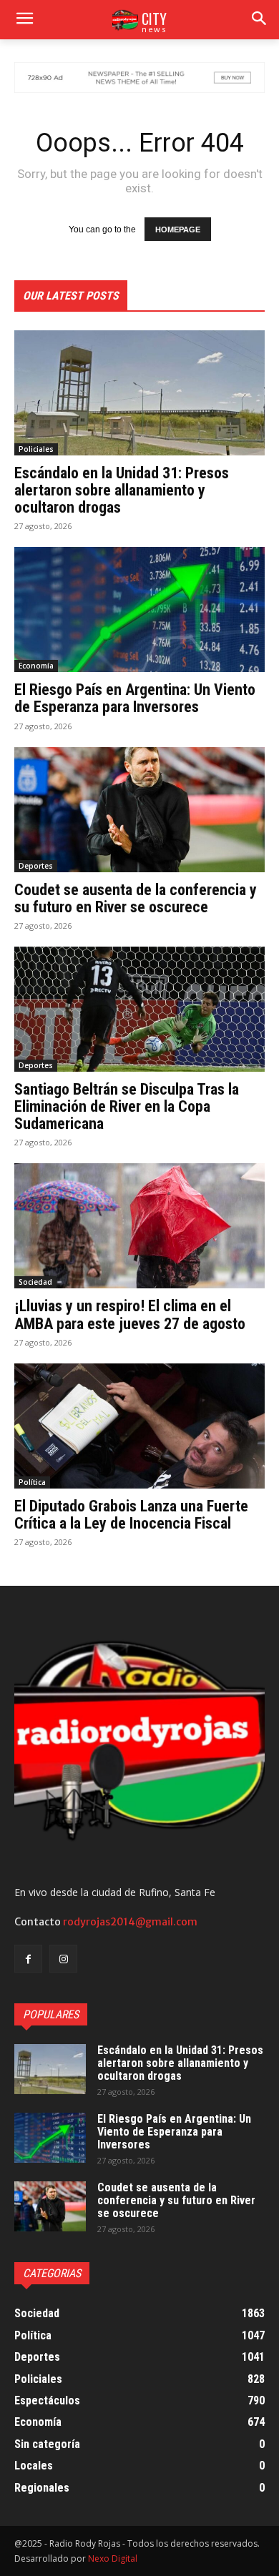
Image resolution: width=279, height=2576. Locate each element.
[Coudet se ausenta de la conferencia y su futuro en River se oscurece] (139, 810)
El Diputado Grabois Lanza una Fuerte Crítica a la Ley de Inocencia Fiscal (131, 1515)
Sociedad (35, 1282)
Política (32, 1482)
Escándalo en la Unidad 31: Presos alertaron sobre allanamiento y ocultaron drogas (122, 490)
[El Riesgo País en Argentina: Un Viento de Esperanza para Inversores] (139, 610)
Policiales (36, 449)
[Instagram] (63, 1959)
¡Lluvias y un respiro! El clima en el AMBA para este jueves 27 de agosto (130, 1314)
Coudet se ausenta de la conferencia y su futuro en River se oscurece (136, 898)
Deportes (36, 866)
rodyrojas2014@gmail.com (130, 1922)
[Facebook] (28, 1959)
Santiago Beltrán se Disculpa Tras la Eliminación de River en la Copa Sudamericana (127, 1106)
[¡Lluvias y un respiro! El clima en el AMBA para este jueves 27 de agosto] (139, 1226)
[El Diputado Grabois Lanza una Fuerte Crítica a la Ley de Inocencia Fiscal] (139, 1426)
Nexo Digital (113, 2558)
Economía (36, 666)
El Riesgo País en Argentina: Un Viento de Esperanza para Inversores (135, 698)
